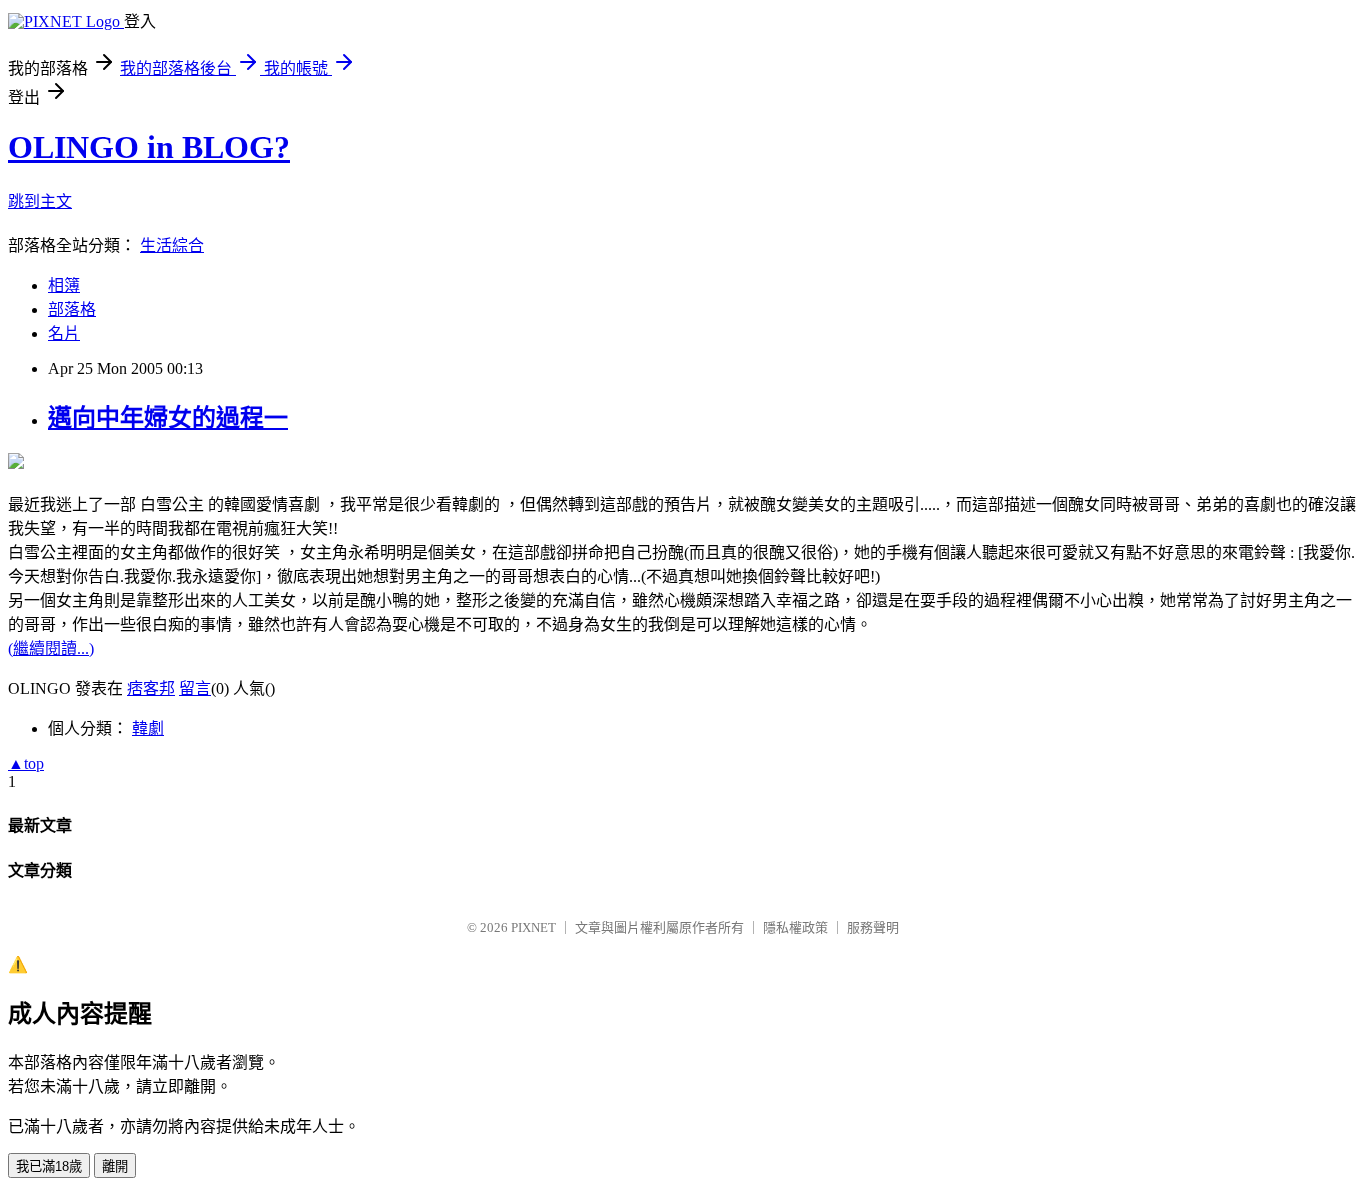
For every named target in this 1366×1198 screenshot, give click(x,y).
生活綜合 (172, 245)
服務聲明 (873, 927)
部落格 (72, 309)
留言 (195, 688)
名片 (64, 333)
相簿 (64, 285)
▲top (26, 763)
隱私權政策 (795, 927)
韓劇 (148, 728)
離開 (115, 1166)
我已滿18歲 (49, 1166)
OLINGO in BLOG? (149, 147)
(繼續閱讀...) (51, 648)
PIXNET (533, 927)
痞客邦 (151, 688)
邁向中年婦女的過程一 (168, 418)
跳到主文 (40, 201)
